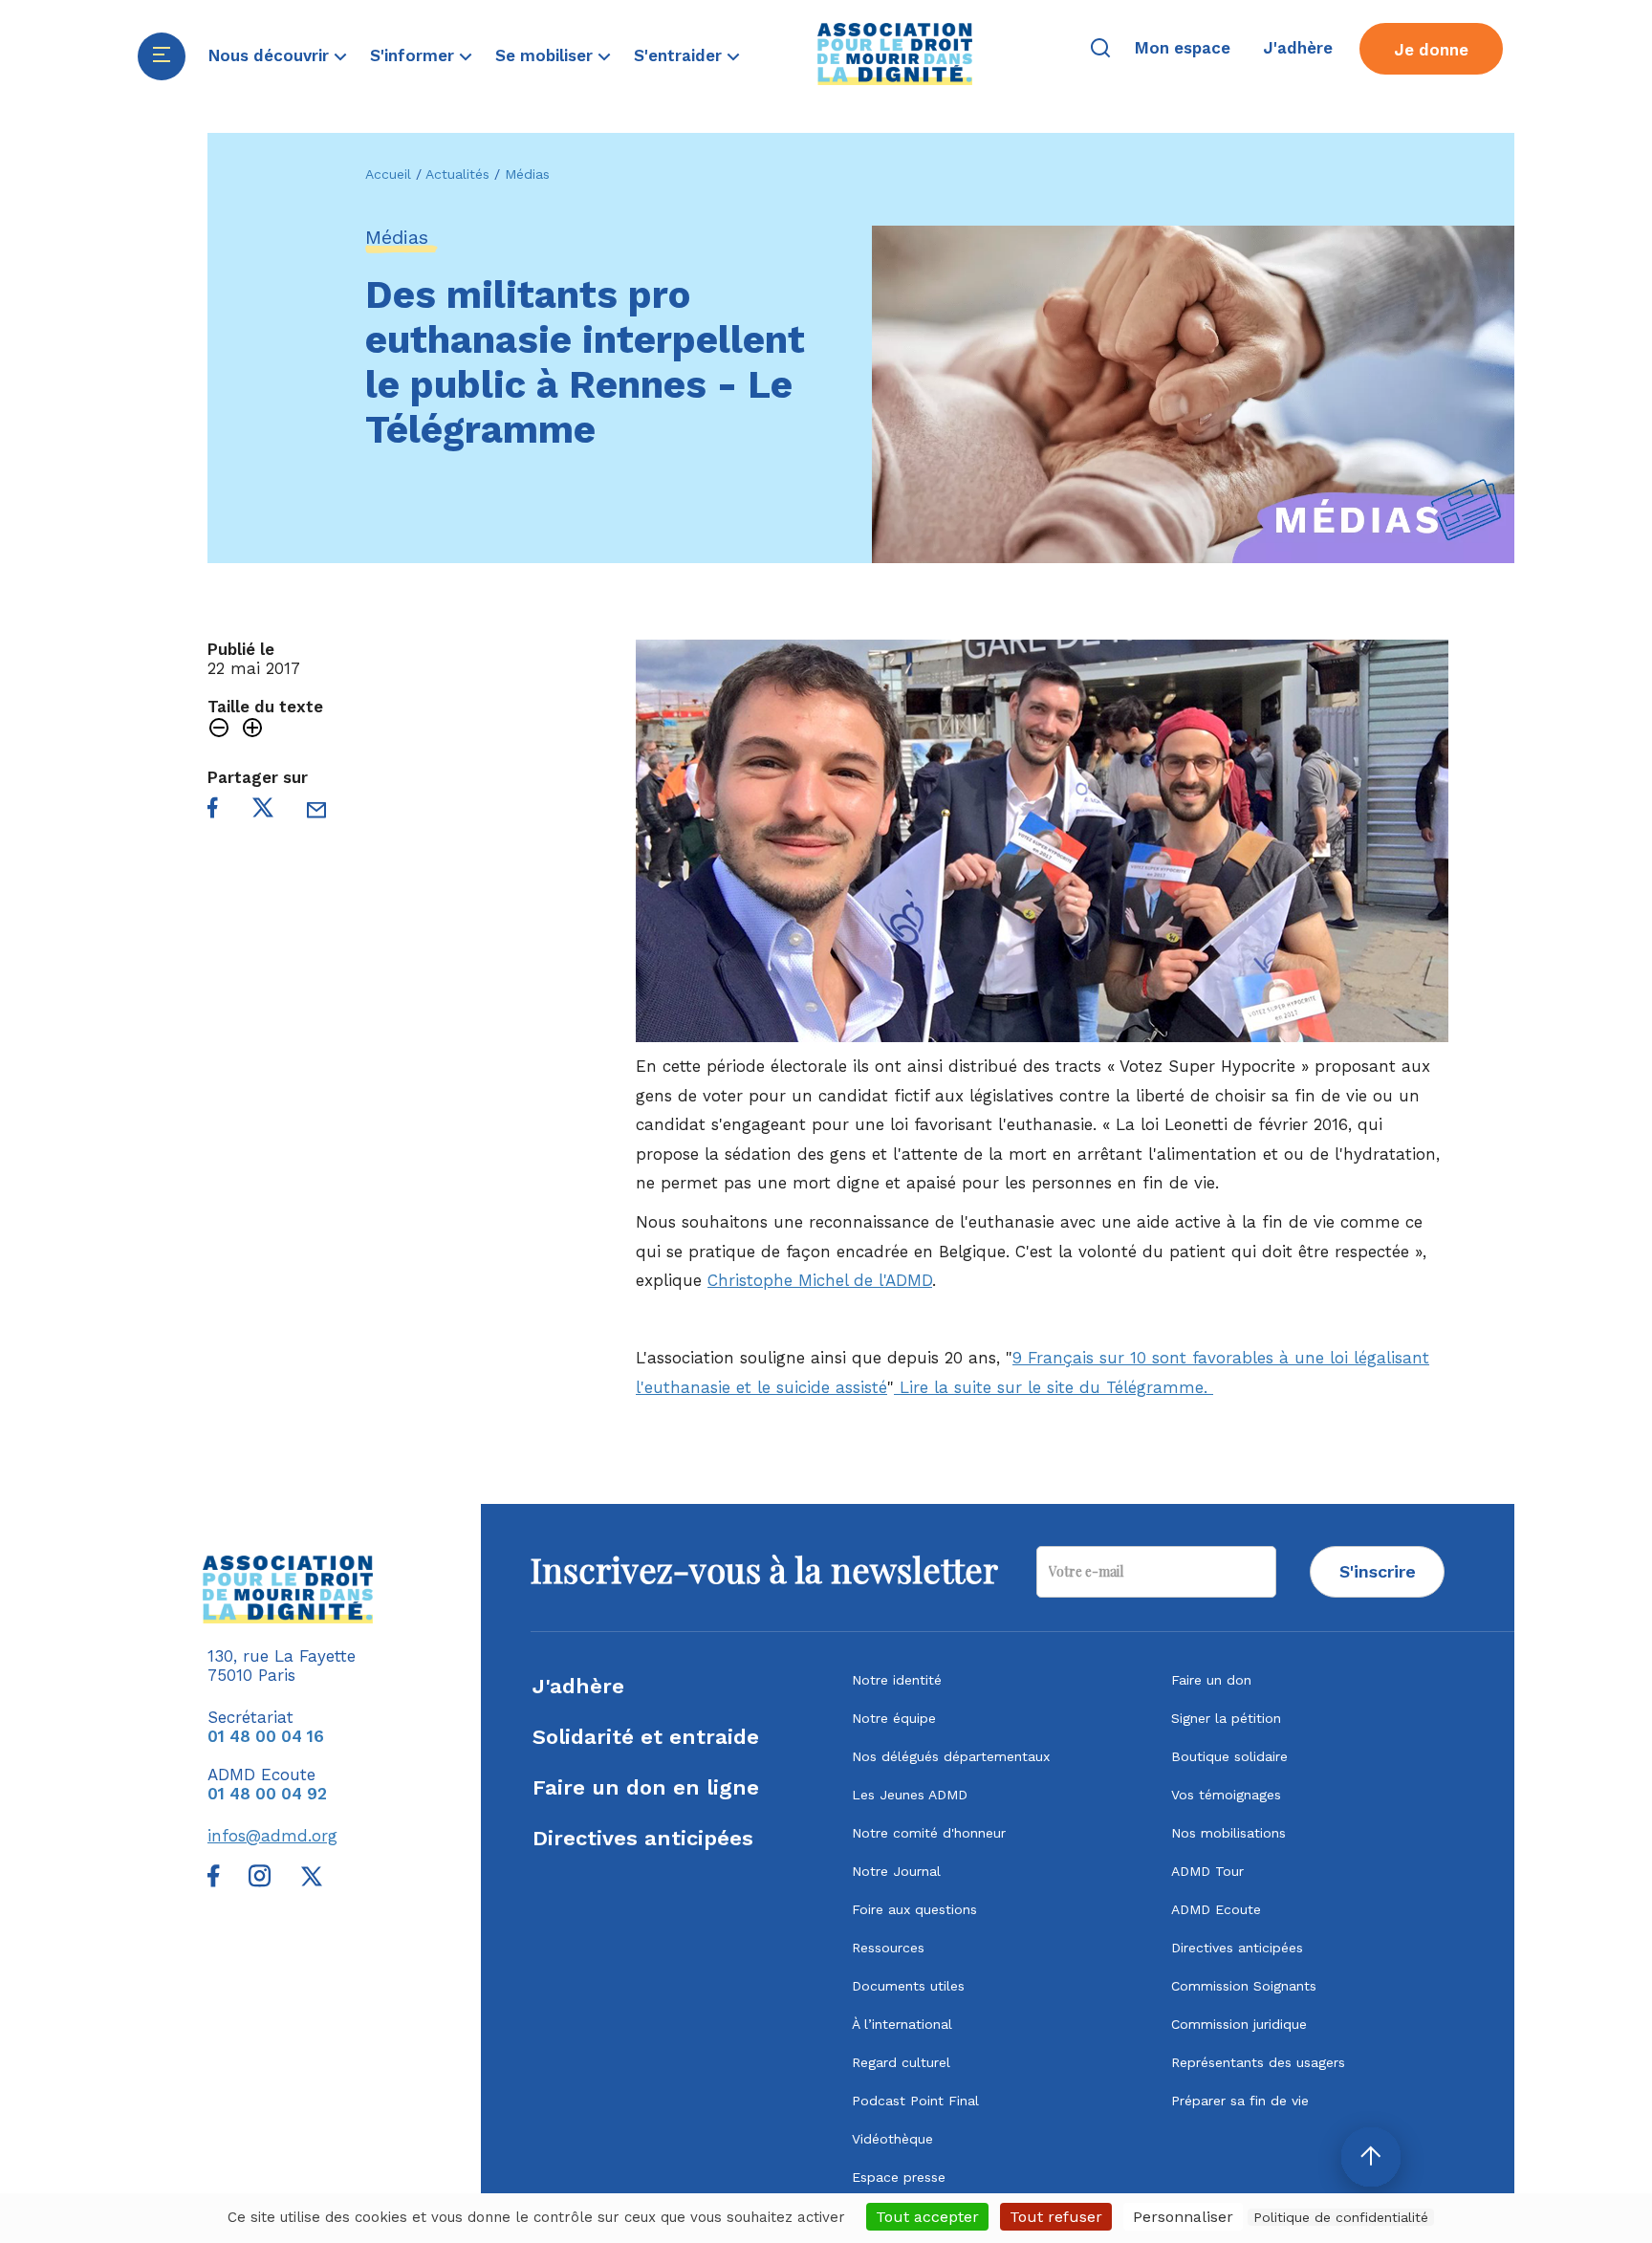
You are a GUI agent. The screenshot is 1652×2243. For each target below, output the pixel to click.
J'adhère (578, 1686)
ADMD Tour (1207, 1871)
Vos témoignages (1226, 1795)
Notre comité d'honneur (929, 1833)
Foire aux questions (914, 1909)
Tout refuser (1056, 2217)
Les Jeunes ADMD (910, 1795)
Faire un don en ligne (646, 1787)
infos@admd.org (272, 1836)
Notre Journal (896, 1871)
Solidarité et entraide (646, 1737)
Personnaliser (1183, 2217)
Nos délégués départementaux (951, 1756)
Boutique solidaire (1229, 1756)
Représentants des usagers (1258, 2062)
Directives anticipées (643, 1838)
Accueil (388, 174)
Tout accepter (927, 2217)
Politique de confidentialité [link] (1341, 2217)
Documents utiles (908, 1986)
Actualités (457, 174)
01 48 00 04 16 (266, 1736)
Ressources (888, 1948)
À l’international (902, 2024)
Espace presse (899, 2177)
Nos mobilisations (1228, 1833)
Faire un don (1211, 1680)
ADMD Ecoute (1216, 1909)
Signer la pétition (1226, 1718)
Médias (527, 174)
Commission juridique (1239, 2024)
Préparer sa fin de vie (1240, 2101)
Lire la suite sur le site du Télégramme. (1054, 1387)
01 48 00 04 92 (267, 1794)
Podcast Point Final (915, 2101)
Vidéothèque (892, 2139)
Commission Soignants (1244, 1986)
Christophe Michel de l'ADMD (820, 1280)
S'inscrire (1378, 1571)
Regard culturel (901, 2062)
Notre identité (897, 1680)
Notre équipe (894, 1718)
